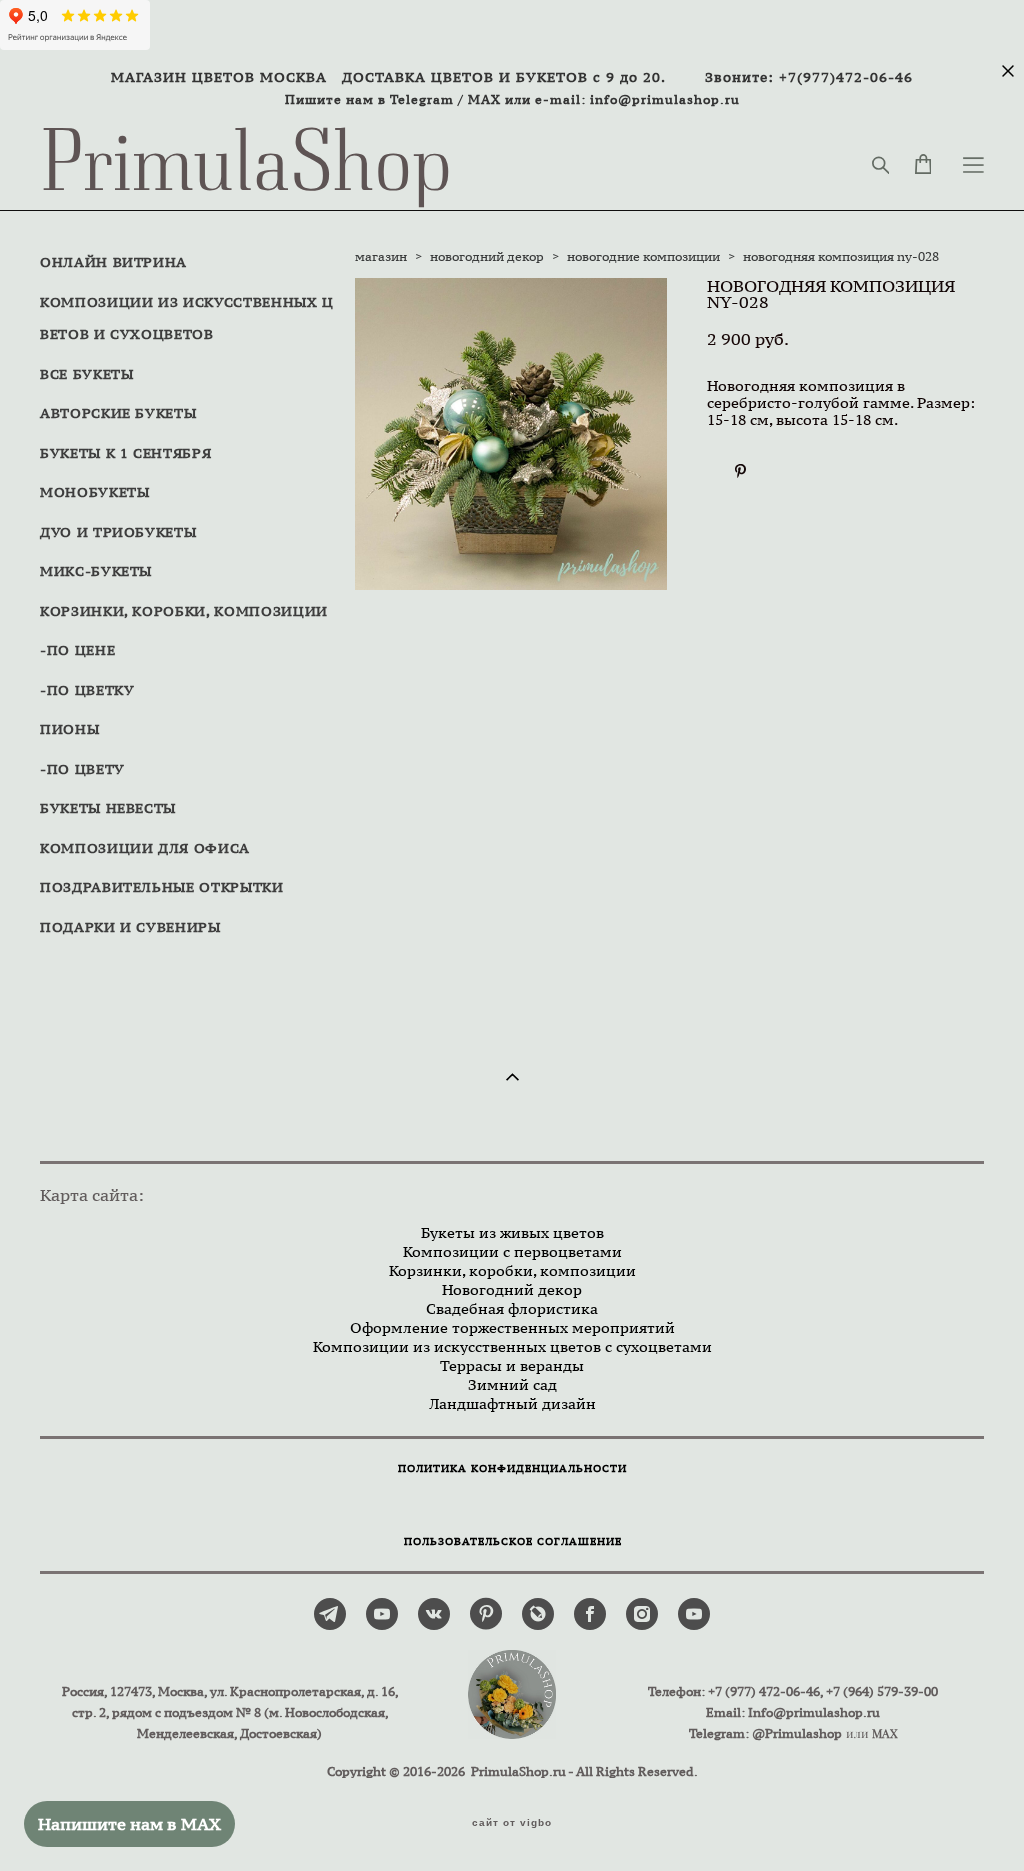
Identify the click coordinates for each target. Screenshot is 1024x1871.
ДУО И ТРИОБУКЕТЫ (118, 532)
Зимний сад (512, 1384)
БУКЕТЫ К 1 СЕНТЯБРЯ (125, 453)
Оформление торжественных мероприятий (512, 1327)
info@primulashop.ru (665, 99)
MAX (484, 99)
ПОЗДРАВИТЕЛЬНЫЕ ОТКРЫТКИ (162, 887)
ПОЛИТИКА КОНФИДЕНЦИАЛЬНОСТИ (512, 1468)
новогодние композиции (643, 256)
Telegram (422, 99)
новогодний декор (487, 256)
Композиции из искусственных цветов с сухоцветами (512, 1346)
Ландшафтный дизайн (512, 1403)
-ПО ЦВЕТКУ (87, 690)
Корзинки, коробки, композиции (512, 1270)
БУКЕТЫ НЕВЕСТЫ (108, 808)
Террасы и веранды (512, 1365)
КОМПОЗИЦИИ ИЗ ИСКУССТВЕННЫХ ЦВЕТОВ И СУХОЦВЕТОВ (187, 318)
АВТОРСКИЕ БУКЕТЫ (118, 413)
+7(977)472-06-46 (846, 77)
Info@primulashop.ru (814, 1712)
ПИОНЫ (69, 729)
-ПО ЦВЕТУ (82, 769)
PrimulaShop (246, 165)
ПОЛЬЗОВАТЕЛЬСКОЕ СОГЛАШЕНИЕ (513, 1541)
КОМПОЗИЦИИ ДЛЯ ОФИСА (145, 848)
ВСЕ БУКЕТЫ (87, 374)
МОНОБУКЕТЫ (95, 492)
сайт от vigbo (512, 1823)
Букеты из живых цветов (512, 1232)
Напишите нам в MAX (129, 1824)
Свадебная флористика (512, 1308)
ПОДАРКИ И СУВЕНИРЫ (130, 927)
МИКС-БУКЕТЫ (96, 571)
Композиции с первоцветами (512, 1251)
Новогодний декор (512, 1289)
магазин (381, 256)
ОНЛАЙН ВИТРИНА (113, 262)
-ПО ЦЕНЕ (77, 650)
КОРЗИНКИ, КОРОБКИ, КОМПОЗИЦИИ (184, 611)
